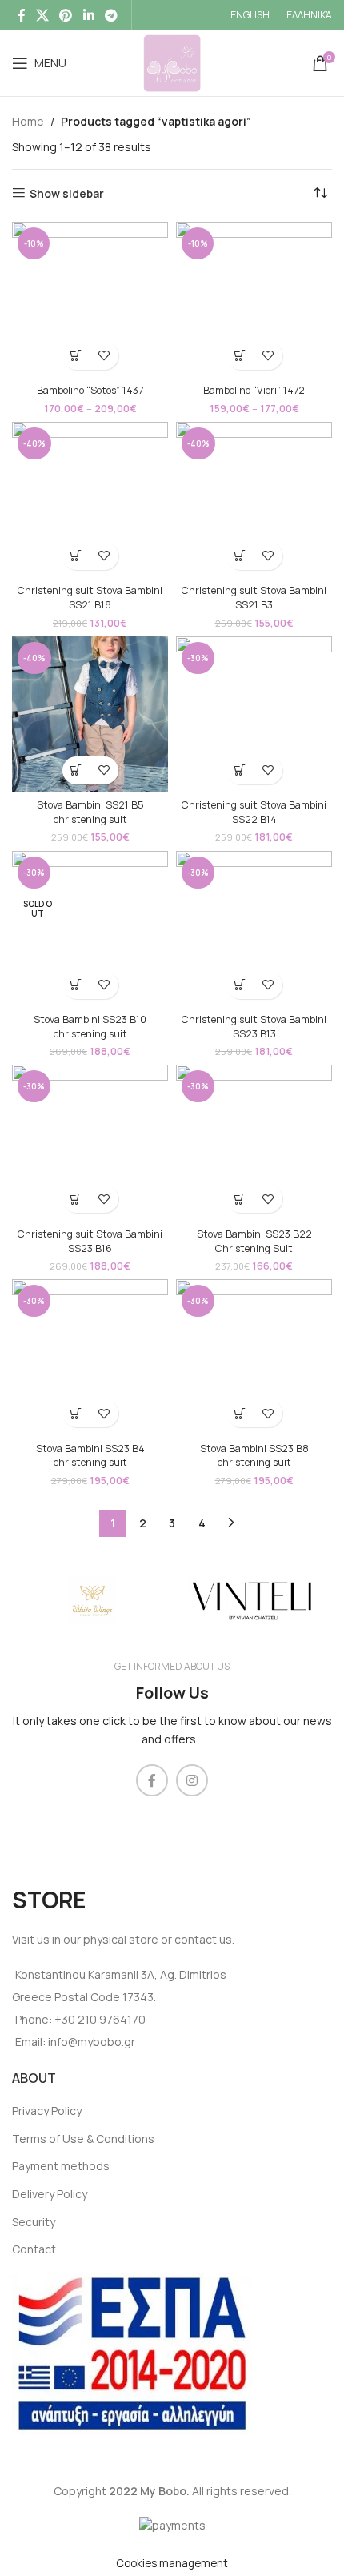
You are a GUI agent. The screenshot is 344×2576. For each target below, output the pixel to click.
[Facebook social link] (21, 15)
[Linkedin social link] (88, 15)
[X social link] (42, 15)
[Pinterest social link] (66, 15)
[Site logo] (172, 62)
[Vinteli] (252, 1601)
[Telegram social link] (111, 15)
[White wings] (92, 1601)
